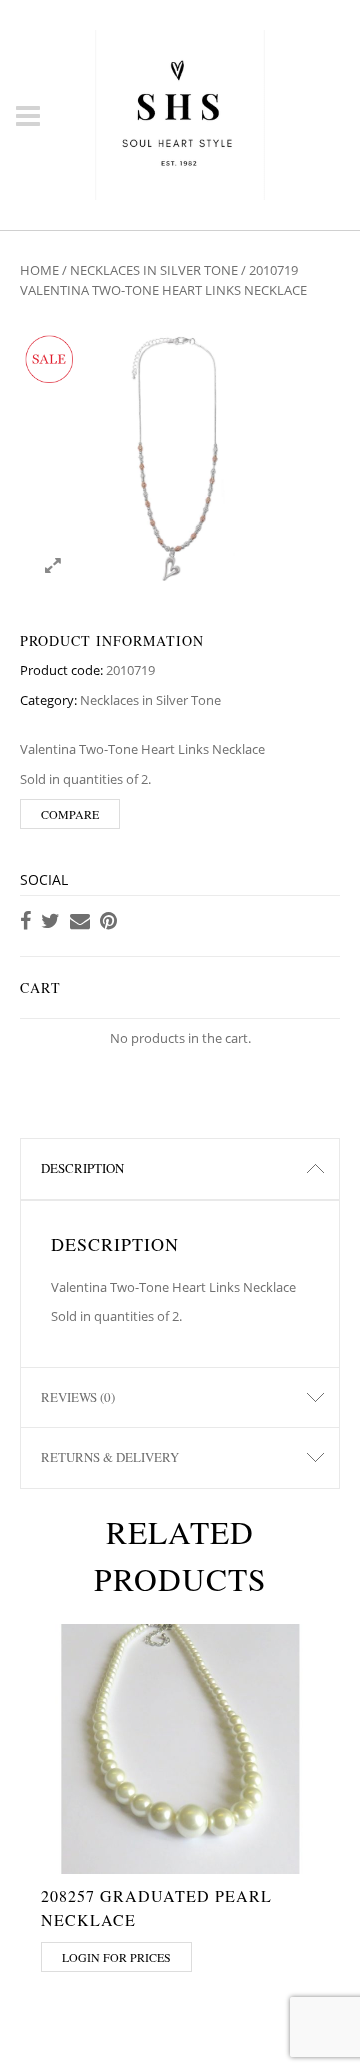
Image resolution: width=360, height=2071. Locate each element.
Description (82, 1168)
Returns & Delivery (110, 1457)
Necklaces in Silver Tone (154, 270)
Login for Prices (116, 1957)
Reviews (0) (78, 1397)
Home (39, 270)
